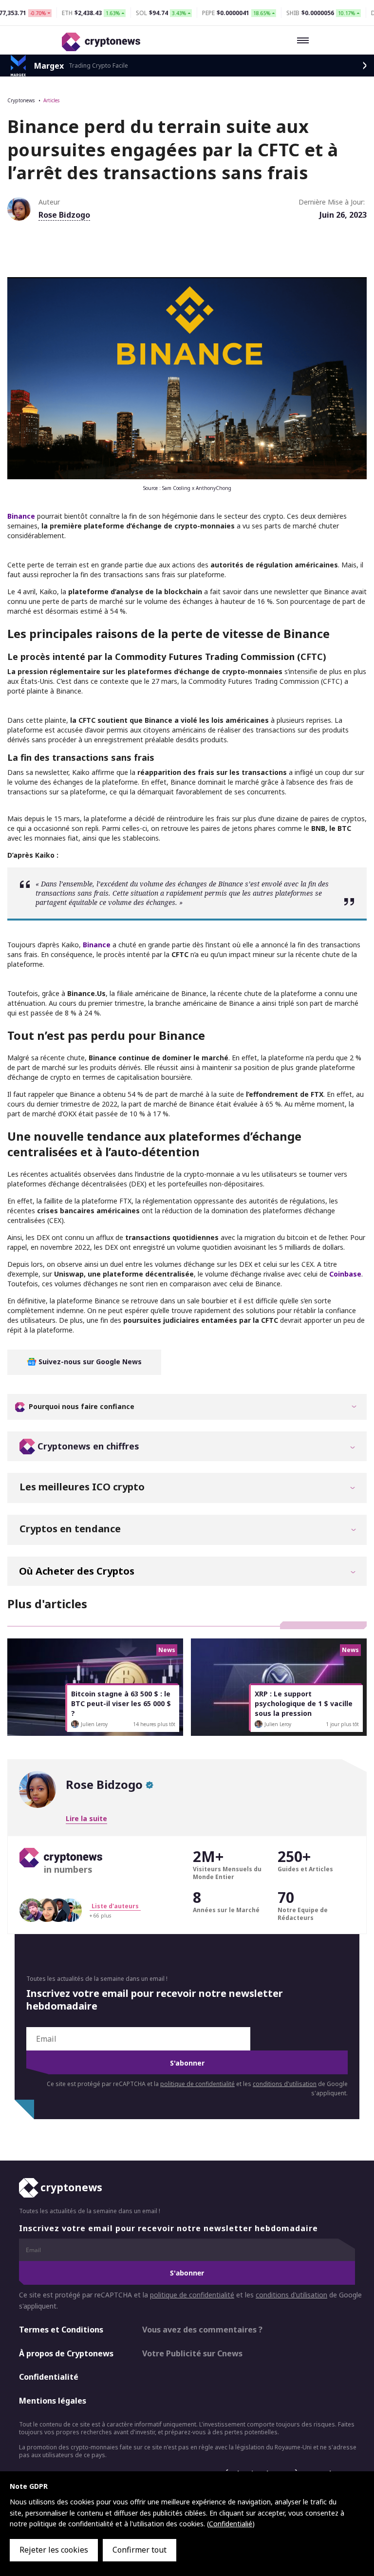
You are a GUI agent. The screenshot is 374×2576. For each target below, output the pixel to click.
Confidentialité (49, 2377)
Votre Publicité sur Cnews (192, 2353)
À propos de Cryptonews (66, 2353)
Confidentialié (231, 2524)
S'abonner (187, 2063)
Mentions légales (53, 2401)
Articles (51, 100)
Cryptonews (21, 100)
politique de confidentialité (197, 2084)
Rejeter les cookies (54, 2550)
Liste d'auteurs (115, 1906)
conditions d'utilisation (285, 2084)
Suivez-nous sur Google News (89, 1362)
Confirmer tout (140, 2550)
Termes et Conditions (61, 2330)
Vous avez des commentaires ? (202, 2330)
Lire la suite (86, 1818)
